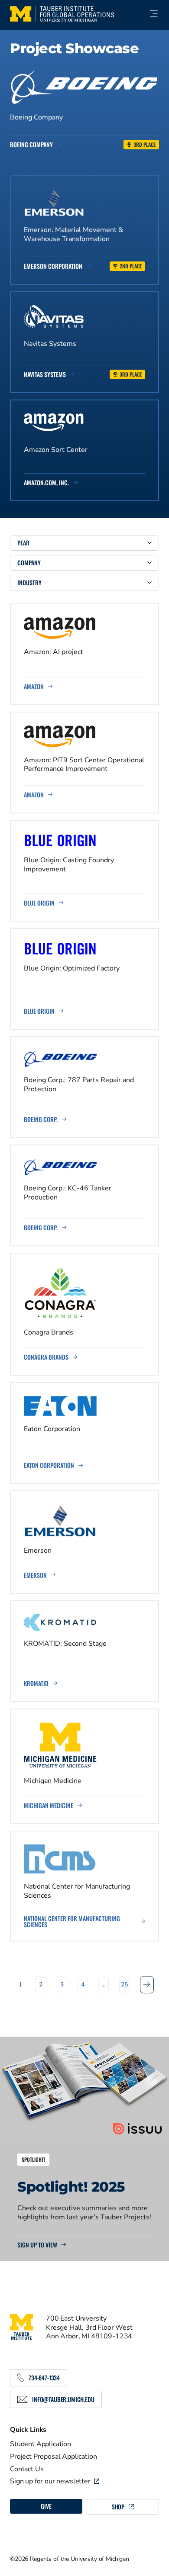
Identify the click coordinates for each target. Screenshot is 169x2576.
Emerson (35, 1575)
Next (147, 1984)
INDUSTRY (29, 582)
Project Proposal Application (54, 2457)
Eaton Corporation (49, 1465)
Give (46, 2506)
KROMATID (36, 1683)
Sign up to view (37, 2245)
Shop (118, 2507)
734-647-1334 (44, 2378)
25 (124, 1984)
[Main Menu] (150, 14)
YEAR (23, 543)
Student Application (41, 2444)
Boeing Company (31, 145)
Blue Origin (39, 903)
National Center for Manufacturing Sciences (72, 1922)
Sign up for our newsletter (50, 2481)
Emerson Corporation (53, 266)
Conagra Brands (46, 1357)
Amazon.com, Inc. (46, 483)
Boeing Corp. (41, 1119)
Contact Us (27, 2469)
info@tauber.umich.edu (63, 2399)
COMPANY (29, 563)
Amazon (34, 687)
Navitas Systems (45, 374)
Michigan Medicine (49, 1805)
